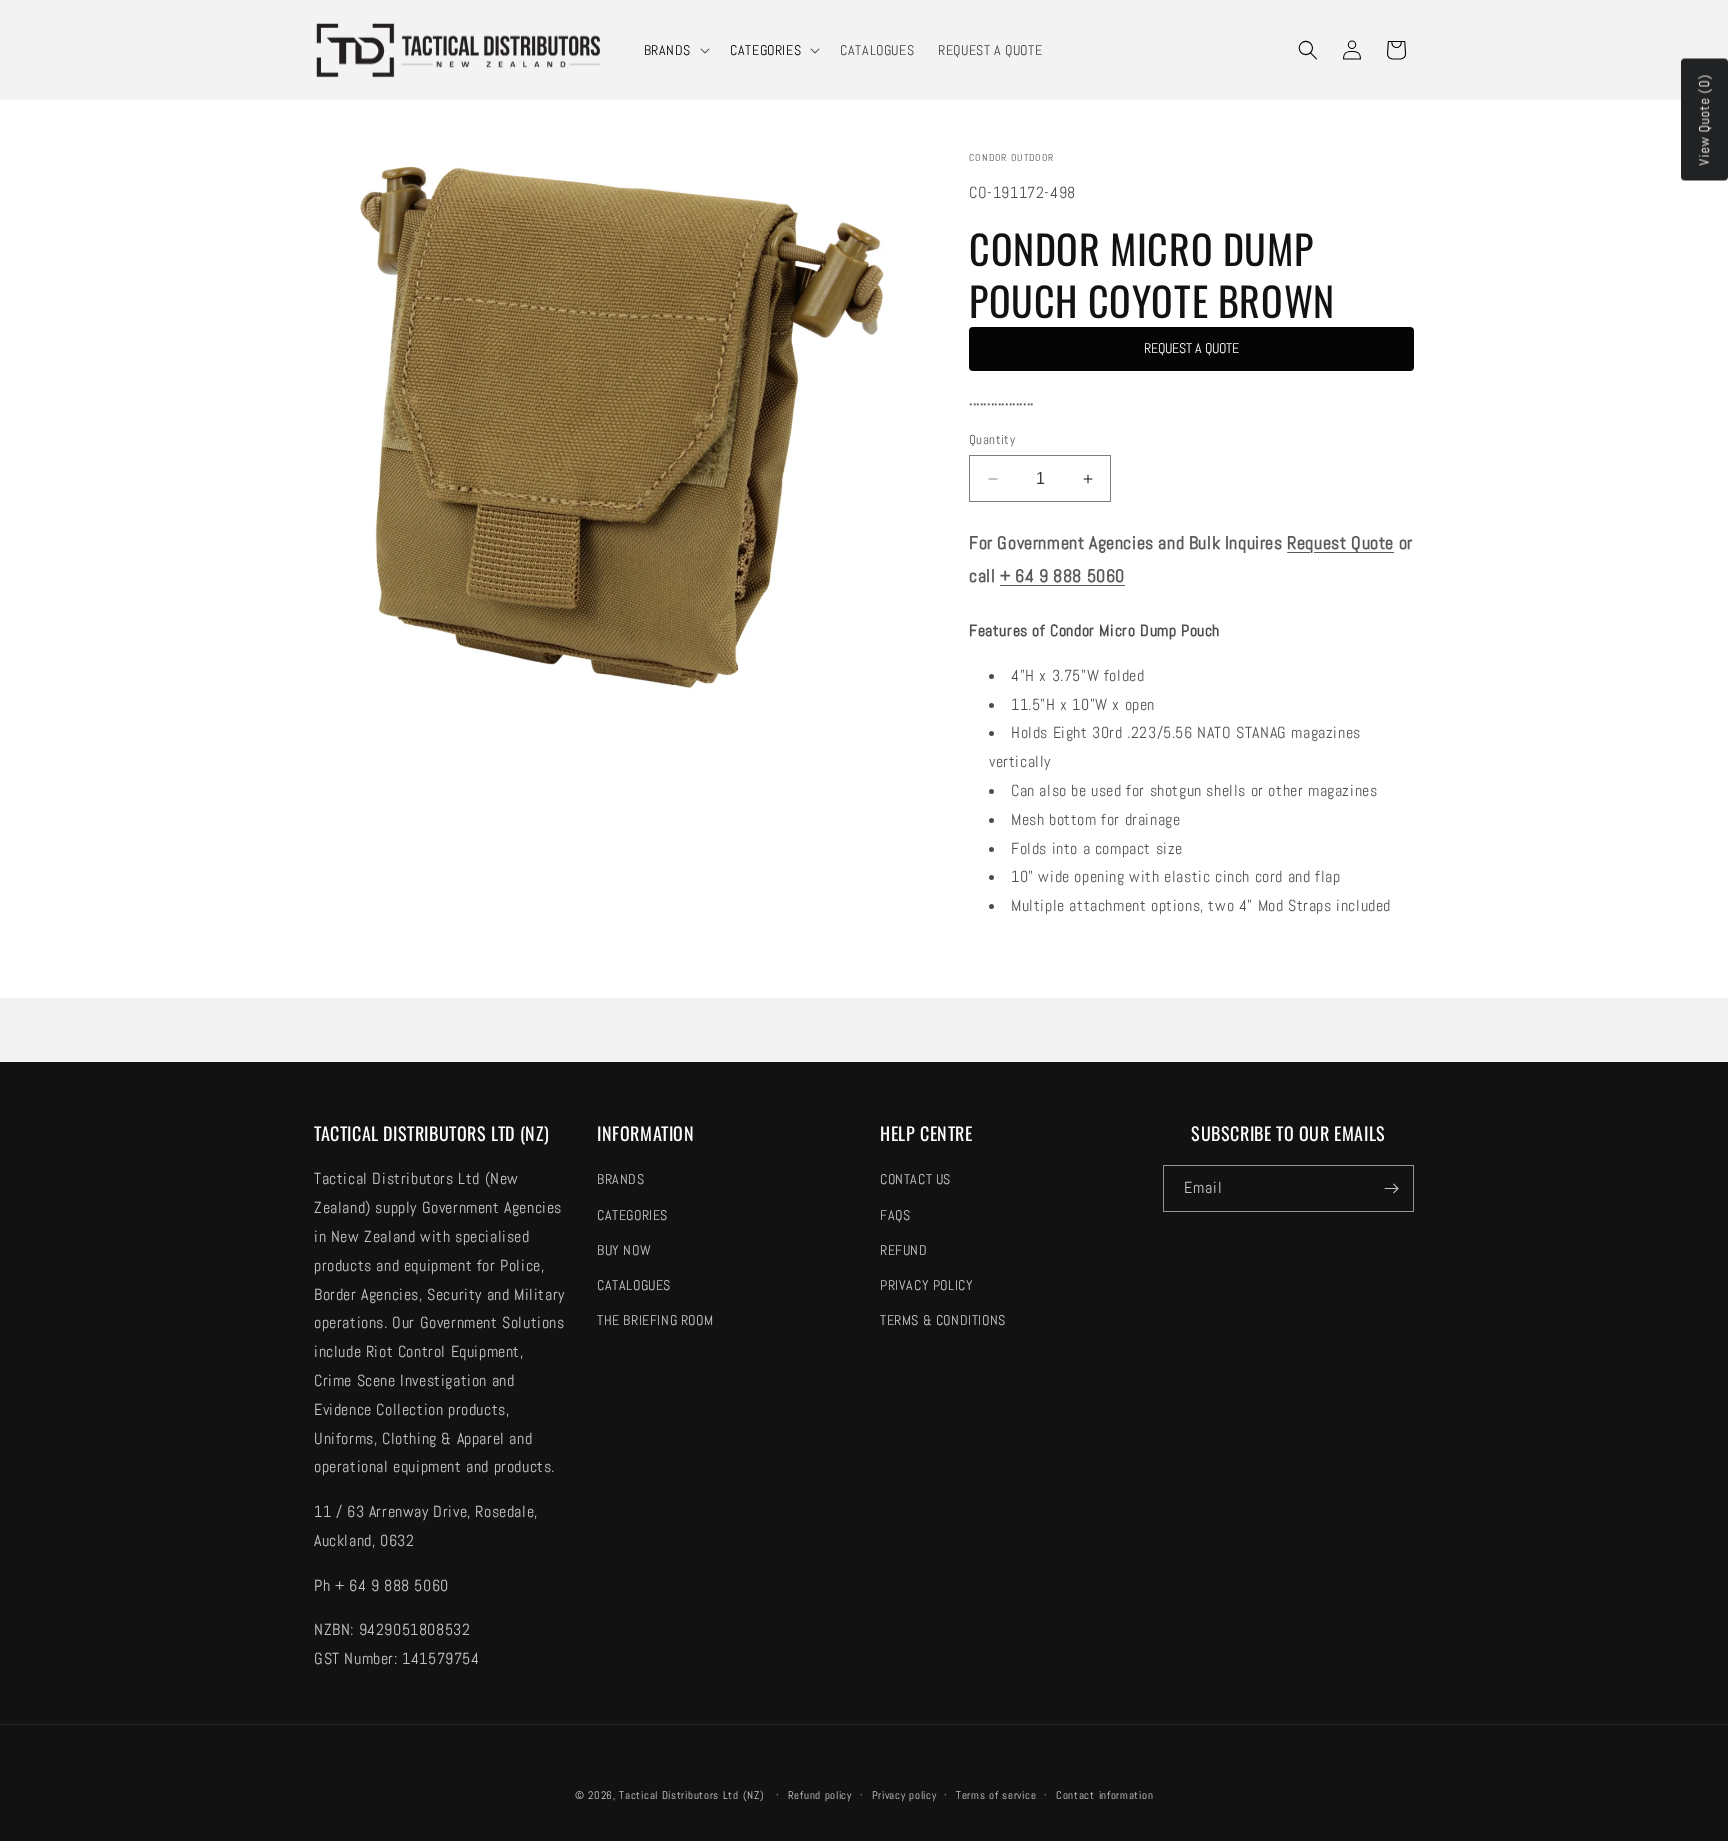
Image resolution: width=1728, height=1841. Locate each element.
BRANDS (668, 50)
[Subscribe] (1391, 1188)
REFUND (904, 1250)
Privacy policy (904, 1795)
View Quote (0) (1704, 120)
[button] (675, 50)
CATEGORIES (765, 50)
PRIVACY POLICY (926, 1285)
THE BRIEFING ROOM (655, 1320)
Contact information (1104, 1795)
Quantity (992, 439)
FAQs (895, 1215)
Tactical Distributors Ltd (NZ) (691, 1795)
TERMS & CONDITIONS (943, 1320)
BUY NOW (624, 1250)
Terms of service (996, 1795)
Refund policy (820, 1795)
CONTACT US (915, 1179)
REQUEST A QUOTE (1191, 348)
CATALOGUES (634, 1285)
